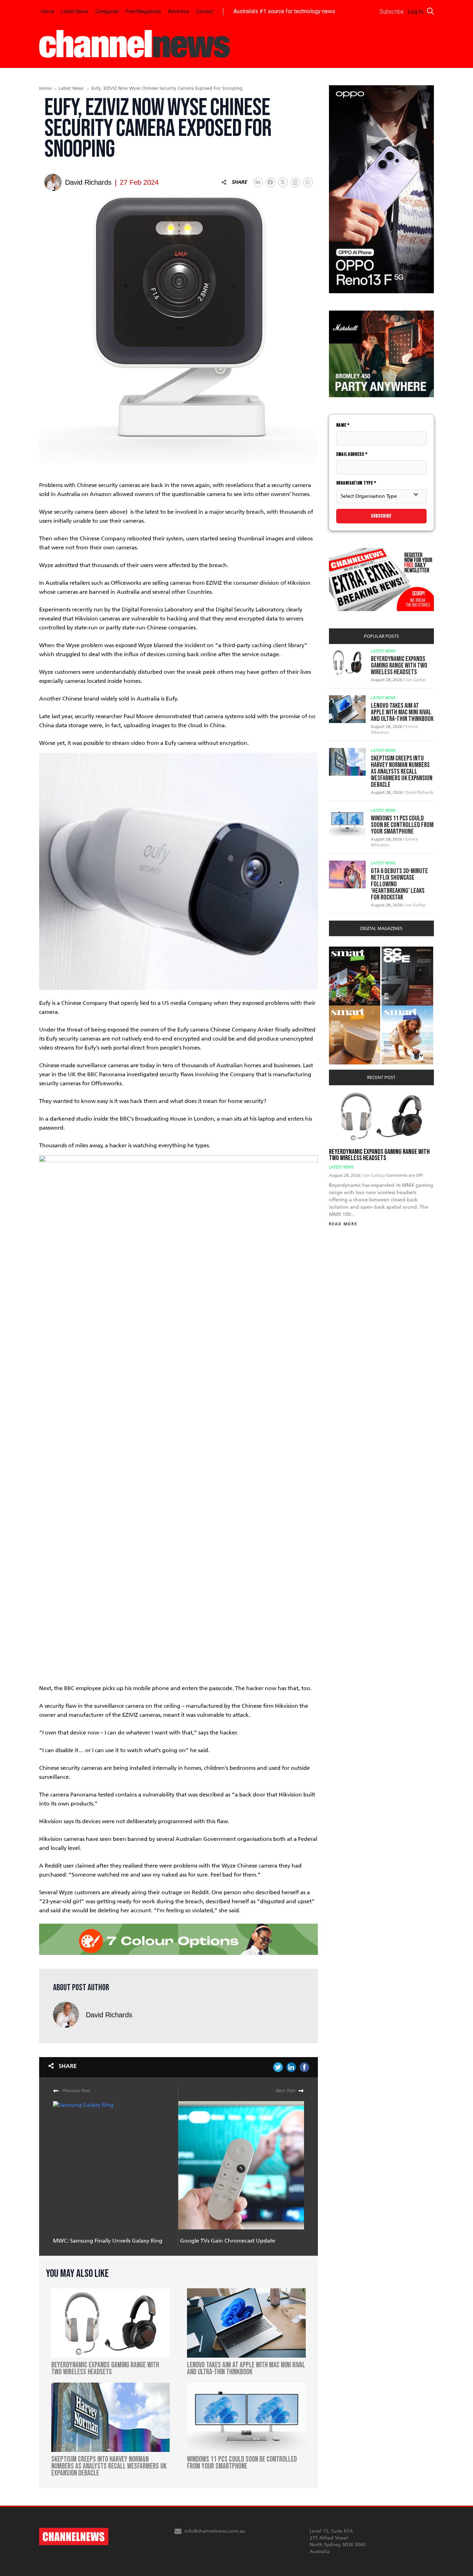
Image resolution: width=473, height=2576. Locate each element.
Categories (107, 11)
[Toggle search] (430, 11)
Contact (205, 11)
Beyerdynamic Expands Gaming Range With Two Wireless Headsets (399, 665)
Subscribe (381, 516)
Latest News (75, 11)
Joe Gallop (416, 680)
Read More (343, 1224)
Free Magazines (144, 11)
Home (48, 11)
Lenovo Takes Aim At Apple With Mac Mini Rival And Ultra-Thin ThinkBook (402, 712)
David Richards (109, 2015)
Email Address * (352, 454)
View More (343, 950)
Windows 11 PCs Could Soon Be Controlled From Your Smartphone (402, 825)
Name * (343, 425)
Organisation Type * (356, 483)
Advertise (179, 11)
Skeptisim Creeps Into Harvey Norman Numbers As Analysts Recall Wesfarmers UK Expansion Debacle (402, 772)
